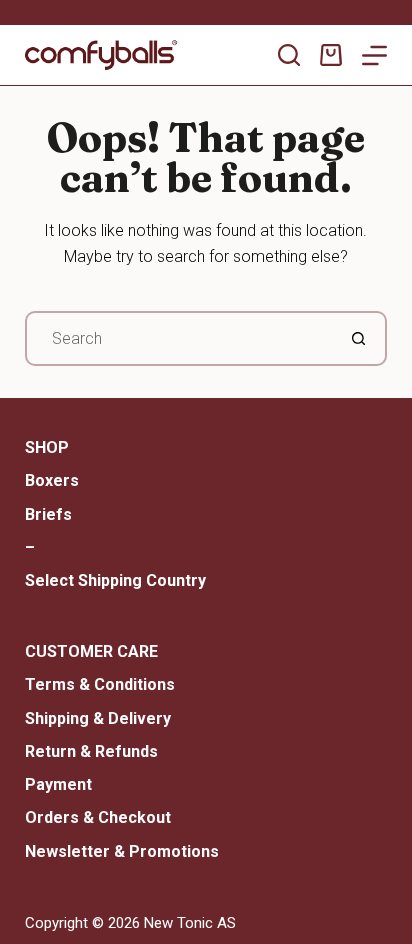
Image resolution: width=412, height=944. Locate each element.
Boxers (52, 480)
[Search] (289, 55)
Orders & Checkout (98, 817)
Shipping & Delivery (98, 718)
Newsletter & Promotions (122, 851)
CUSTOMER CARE (91, 651)
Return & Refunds (91, 751)
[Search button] (359, 338)
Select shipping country (115, 580)
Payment (58, 784)
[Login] (376, 13)
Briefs (48, 514)
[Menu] (374, 55)
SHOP (47, 447)
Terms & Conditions (100, 684)
